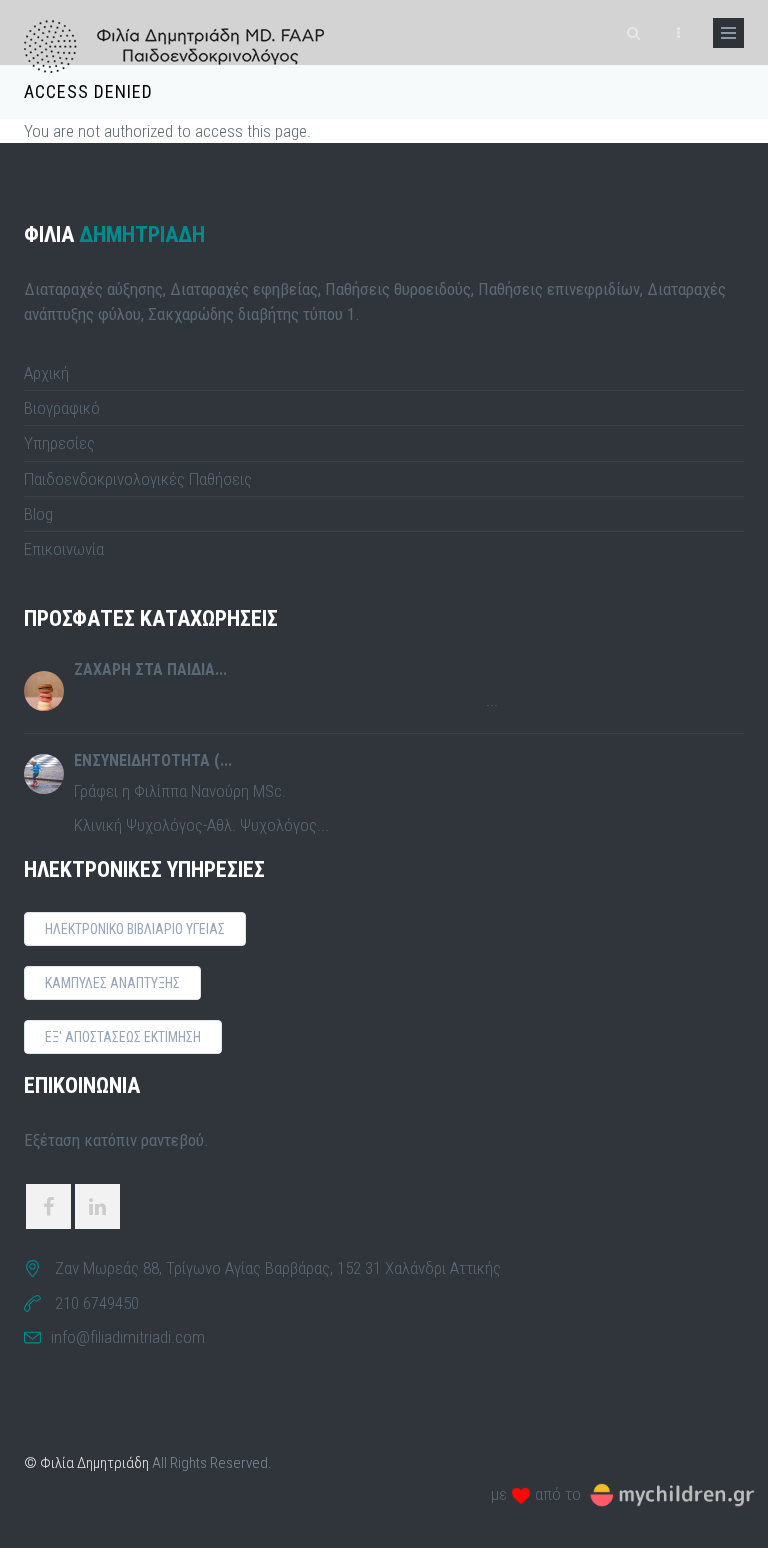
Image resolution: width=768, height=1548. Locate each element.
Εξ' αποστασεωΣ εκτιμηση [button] (123, 1037)
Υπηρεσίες (59, 443)
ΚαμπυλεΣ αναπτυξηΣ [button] (112, 983)
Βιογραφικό (62, 408)
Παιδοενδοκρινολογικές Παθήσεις (138, 479)
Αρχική (46, 373)
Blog (38, 514)
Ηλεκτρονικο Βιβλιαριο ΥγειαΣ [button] (135, 929)
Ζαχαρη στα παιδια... (150, 669)
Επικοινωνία (64, 549)
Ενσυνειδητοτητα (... (153, 760)
